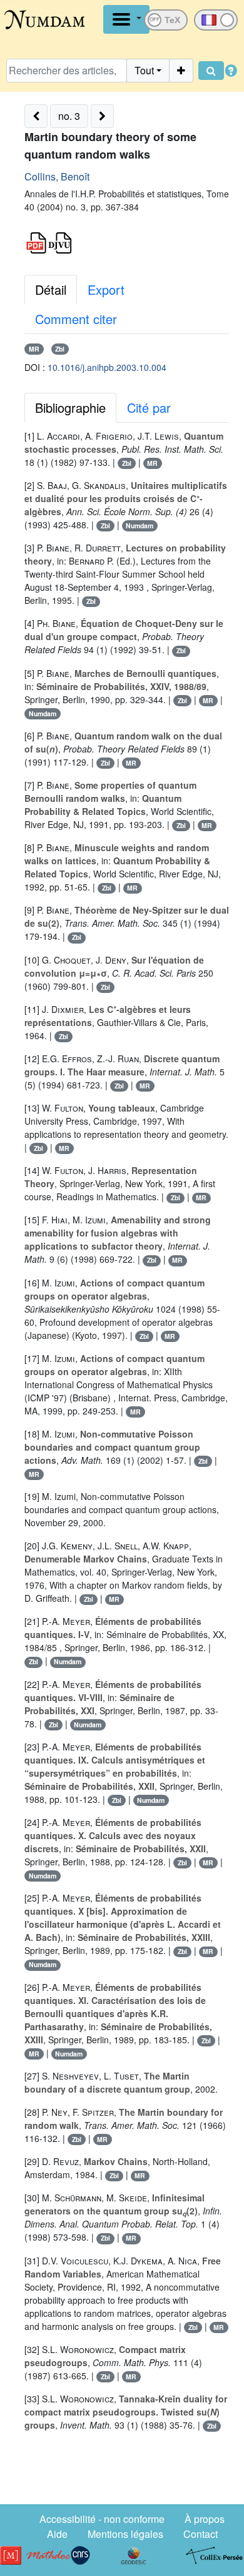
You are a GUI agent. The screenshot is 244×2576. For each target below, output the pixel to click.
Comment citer (76, 319)
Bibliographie (70, 407)
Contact (201, 2534)
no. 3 (69, 116)
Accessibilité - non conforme (102, 2519)
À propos (205, 2519)
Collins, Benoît (57, 176)
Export (106, 289)
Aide (57, 2534)
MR (34, 349)
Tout (144, 70)
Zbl (60, 349)
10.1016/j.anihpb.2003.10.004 (107, 367)
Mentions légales (125, 2534)
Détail (51, 289)
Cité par (149, 407)
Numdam (140, 526)
